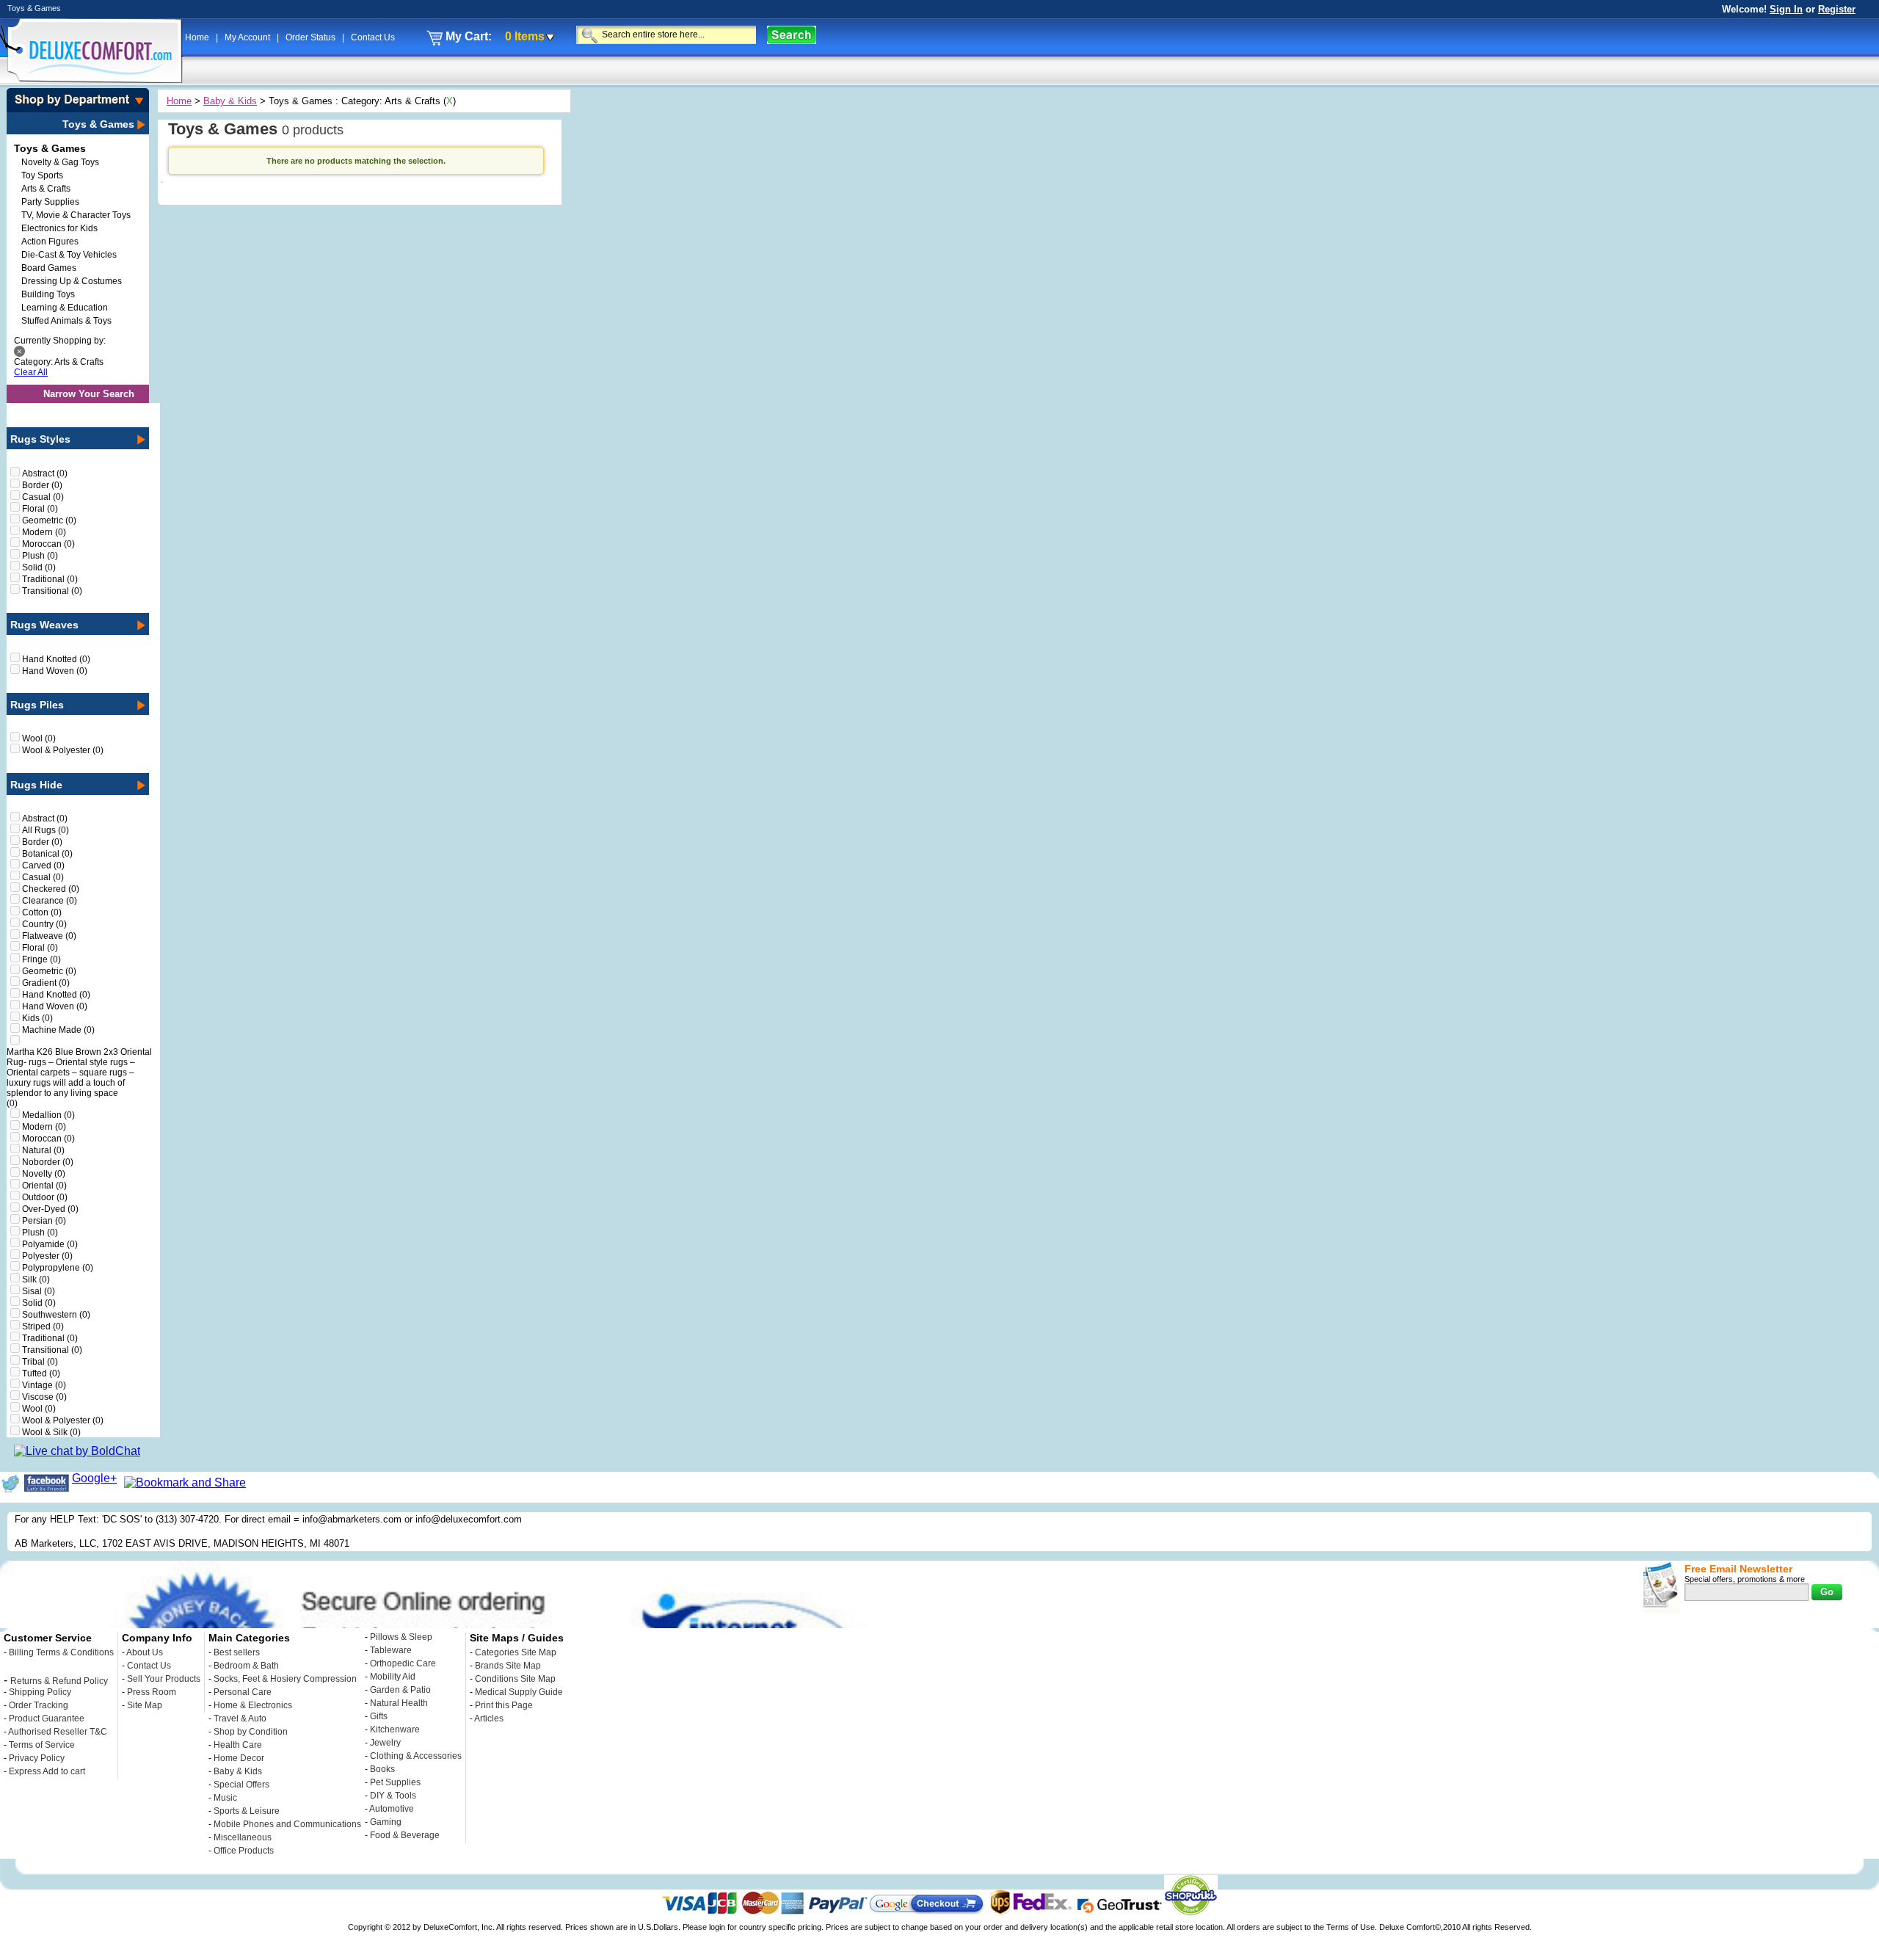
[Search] (792, 35)
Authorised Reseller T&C (58, 1732)
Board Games (49, 268)
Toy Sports (42, 175)
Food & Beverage (405, 1835)
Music (225, 1798)
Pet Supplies (395, 1782)
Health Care (238, 1745)
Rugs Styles (40, 439)
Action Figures (50, 242)
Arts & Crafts (46, 189)
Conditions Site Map (515, 1679)
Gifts (379, 1716)
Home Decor (239, 1758)
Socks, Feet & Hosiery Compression (285, 1679)
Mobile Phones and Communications (287, 1824)
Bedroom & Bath (246, 1666)
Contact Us (373, 37)
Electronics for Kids (59, 228)
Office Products (244, 1851)
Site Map (145, 1705)
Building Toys (48, 294)
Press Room (152, 1692)
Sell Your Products (164, 1679)
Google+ (94, 1478)
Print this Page (504, 1705)
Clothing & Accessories (416, 1756)
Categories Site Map (516, 1652)
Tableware (391, 1650)
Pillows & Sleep (401, 1637)
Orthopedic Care (403, 1663)
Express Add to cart (47, 1771)
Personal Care (243, 1692)
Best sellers (237, 1652)
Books (382, 1769)
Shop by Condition (251, 1732)
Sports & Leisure (247, 1811)
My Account (248, 37)
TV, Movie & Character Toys (76, 215)
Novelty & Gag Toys (60, 162)
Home (198, 37)
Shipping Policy (40, 1692)
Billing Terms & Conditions (61, 1652)
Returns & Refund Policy (59, 1681)
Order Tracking (39, 1705)
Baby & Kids (230, 101)
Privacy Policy (37, 1758)
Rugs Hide (36, 785)
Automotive (392, 1809)
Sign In (1786, 9)
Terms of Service (42, 1745)
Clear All (31, 372)
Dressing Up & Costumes (72, 281)
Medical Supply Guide (519, 1692)
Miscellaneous (243, 1837)
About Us (145, 1652)
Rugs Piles (37, 705)
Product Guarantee (47, 1718)
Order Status (312, 37)
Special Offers (241, 1785)
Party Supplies (50, 202)
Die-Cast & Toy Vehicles (69, 255)
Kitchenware (395, 1729)
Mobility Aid (393, 1677)
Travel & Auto (240, 1718)
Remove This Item (19, 351)
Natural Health (399, 1703)
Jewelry (385, 1743)
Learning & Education (65, 308)
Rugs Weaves (44, 625)
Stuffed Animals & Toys (66, 321)
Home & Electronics (253, 1705)
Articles (489, 1718)
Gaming (386, 1822)
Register (1837, 9)
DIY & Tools (393, 1796)
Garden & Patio (400, 1690)
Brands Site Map (508, 1666)
